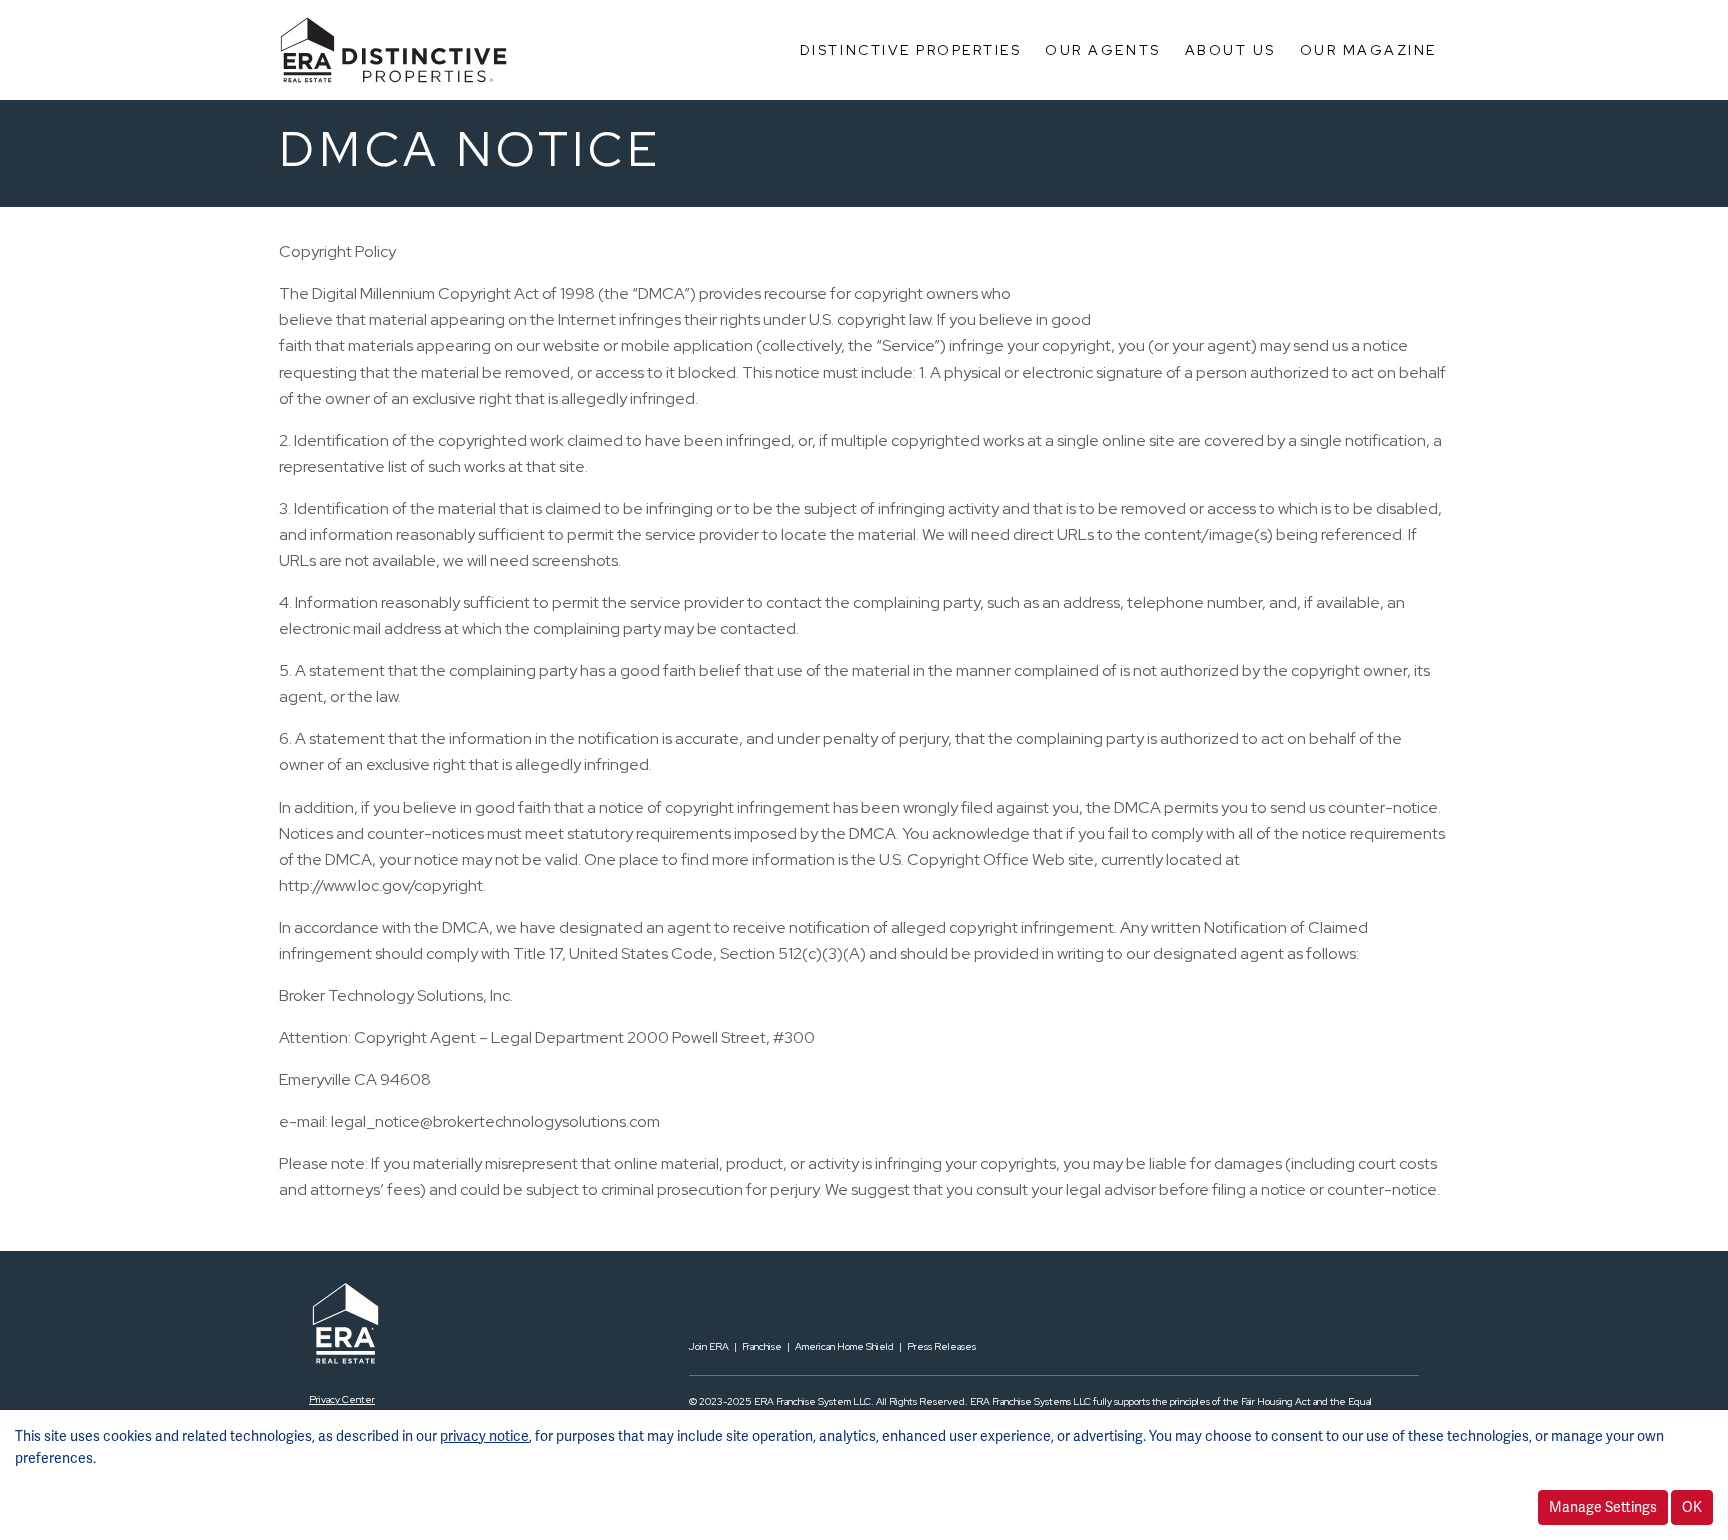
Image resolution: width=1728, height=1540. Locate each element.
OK (1692, 1507)
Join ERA (709, 1346)
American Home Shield (844, 1346)
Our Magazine (1368, 50)
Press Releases (941, 1346)
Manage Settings (1603, 1507)
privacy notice (484, 1436)
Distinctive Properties (910, 50)
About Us (1230, 50)
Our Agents (1102, 50)
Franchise (762, 1346)
